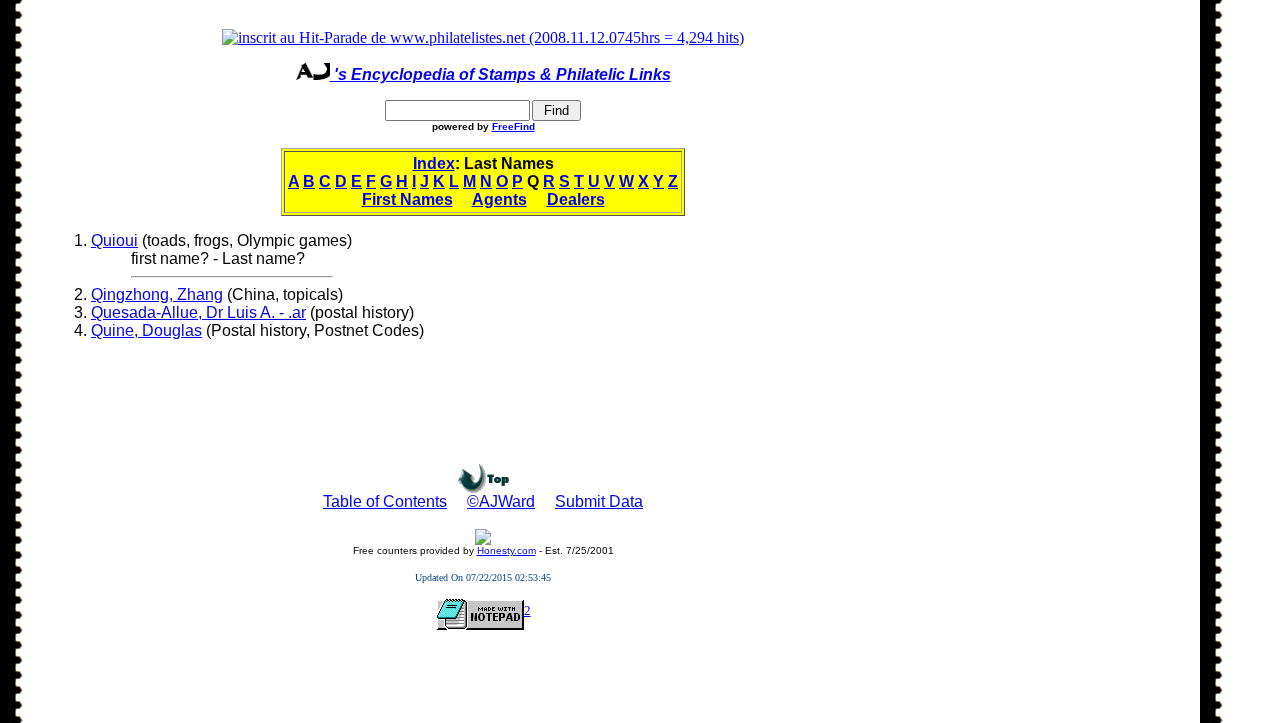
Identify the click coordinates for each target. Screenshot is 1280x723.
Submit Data (599, 501)
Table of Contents (385, 501)
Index (434, 163)
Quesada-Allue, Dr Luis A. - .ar (198, 312)
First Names (407, 199)
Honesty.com (506, 550)
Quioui (114, 240)
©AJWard (501, 501)
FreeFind (513, 126)
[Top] (483, 487)
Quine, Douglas (146, 330)
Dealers (576, 199)
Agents (499, 199)
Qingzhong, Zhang (157, 294)
